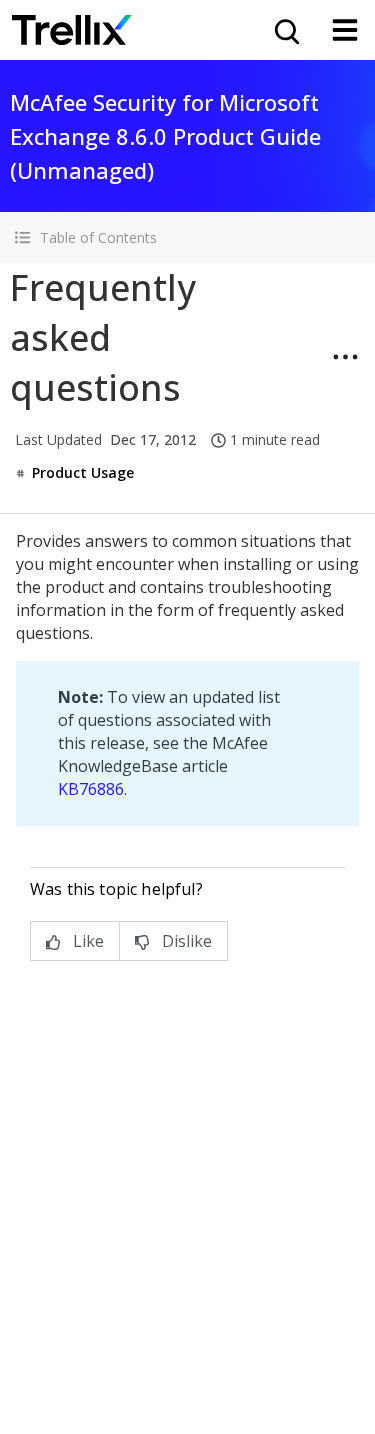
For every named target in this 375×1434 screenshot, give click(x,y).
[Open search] (285, 30)
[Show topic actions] (345, 357)
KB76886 (91, 789)
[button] (187, 237)
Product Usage (83, 472)
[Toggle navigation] (345, 30)
